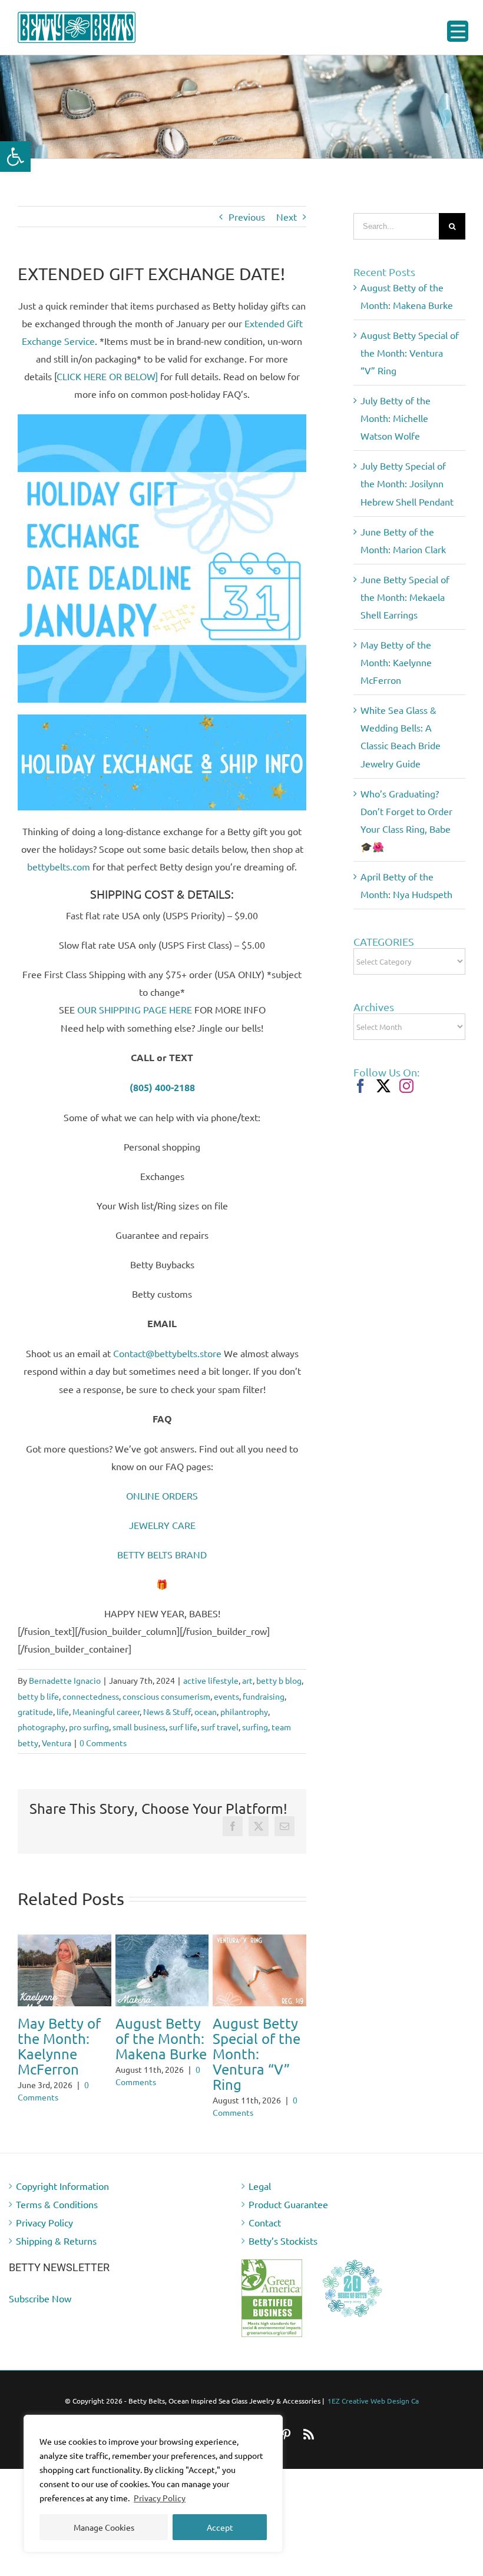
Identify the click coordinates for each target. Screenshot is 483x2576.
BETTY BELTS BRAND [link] (162, 1554)
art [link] (247, 1680)
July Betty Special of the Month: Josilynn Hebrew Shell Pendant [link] (159, 2061)
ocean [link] (206, 1711)
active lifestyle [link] (211, 1680)
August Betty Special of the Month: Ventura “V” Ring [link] (410, 353)
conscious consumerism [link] (166, 1696)
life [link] (63, 1711)
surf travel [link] (220, 1727)
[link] (15, 157)
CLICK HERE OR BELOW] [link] (107, 376)
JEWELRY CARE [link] (162, 1525)
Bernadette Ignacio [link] (65, 1680)
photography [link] (42, 1727)
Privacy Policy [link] (160, 2498)
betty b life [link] (38, 1696)
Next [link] (287, 217)
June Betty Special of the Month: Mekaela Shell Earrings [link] (405, 597)
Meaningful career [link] (106, 1711)
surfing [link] (255, 1727)
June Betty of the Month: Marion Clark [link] (256, 2038)
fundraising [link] (264, 1696)
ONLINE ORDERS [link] (162, 1495)
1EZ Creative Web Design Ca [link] (373, 2416)
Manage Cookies (104, 2527)
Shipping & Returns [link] (56, 2256)
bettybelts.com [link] (59, 866)
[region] (153, 2484)
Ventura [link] (57, 1743)
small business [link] (139, 1727)
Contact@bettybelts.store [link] (167, 1353)
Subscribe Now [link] (40, 2314)
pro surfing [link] (89, 1727)
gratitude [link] (35, 1711)
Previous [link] (247, 217)
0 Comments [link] (103, 1743)
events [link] (226, 1696)
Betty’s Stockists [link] (283, 2256)
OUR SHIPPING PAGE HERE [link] (135, 1009)
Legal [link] (260, 2201)
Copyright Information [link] (62, 2201)
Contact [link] (265, 2238)
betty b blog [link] (279, 1680)
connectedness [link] (91, 1696)
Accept (220, 2527)
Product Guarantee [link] (288, 2219)
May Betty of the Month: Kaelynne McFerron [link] (396, 662)
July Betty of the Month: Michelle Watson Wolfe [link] (63, 2046)
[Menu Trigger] (458, 31)
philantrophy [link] (244, 1711)
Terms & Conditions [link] (57, 2219)
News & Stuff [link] (167, 1711)
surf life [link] (183, 1727)
